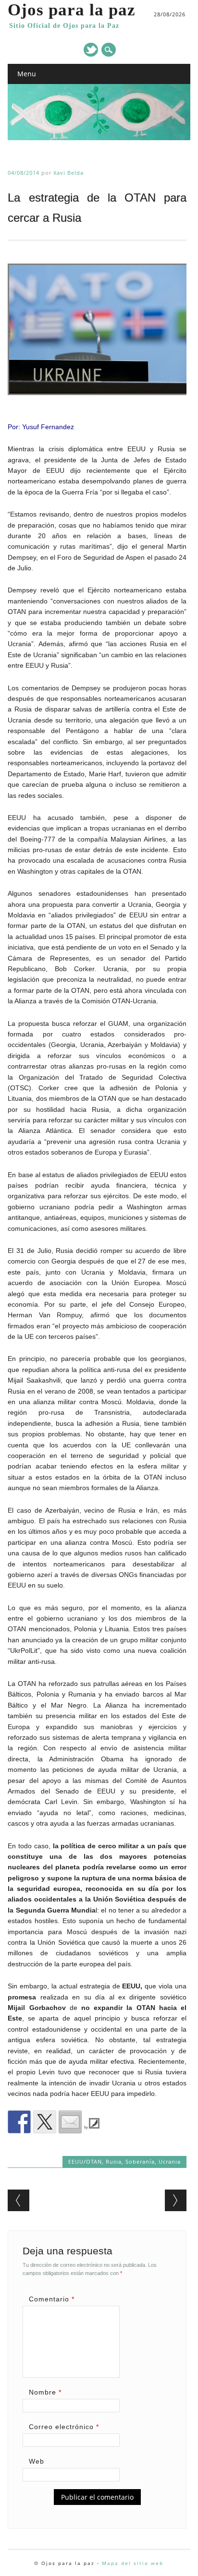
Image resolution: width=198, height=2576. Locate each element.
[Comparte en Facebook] (19, 2122)
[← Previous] (19, 2200)
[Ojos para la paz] (99, 138)
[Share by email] (70, 2122)
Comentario (52, 2299)
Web (37, 2461)
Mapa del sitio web (133, 2563)
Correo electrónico (64, 2427)
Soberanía (140, 2161)
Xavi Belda (68, 173)
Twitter (91, 50)
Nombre (45, 2392)
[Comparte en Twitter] (45, 2122)
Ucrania (170, 2161)
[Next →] (176, 2200)
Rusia (114, 2161)
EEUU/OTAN (85, 2161)
